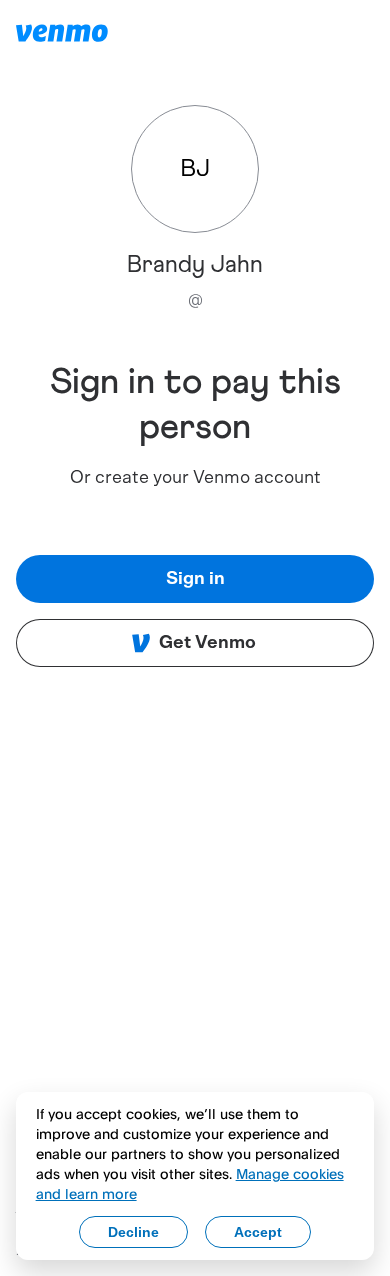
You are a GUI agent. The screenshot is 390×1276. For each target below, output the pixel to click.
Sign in (195, 579)
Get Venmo (207, 643)
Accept (258, 1232)
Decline (133, 1232)
